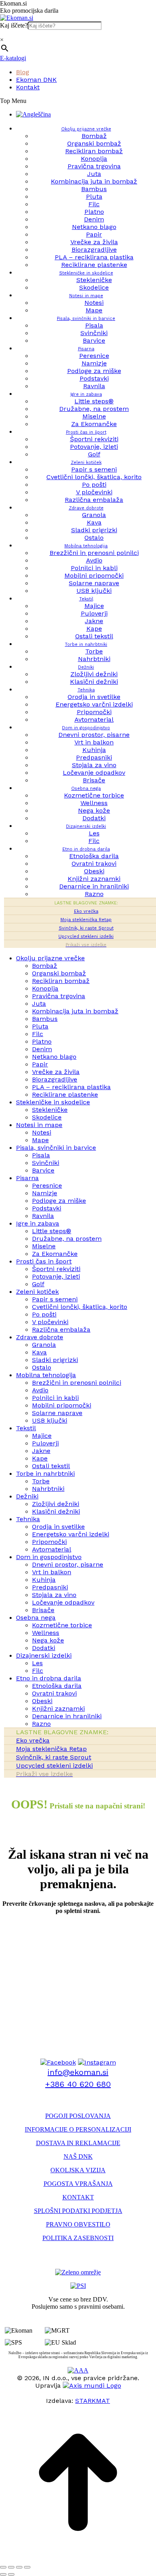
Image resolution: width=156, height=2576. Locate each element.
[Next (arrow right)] (11, 2574)
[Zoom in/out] (27, 2567)
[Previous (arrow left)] (3, 2574)
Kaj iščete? (14, 25)
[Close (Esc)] (3, 2567)
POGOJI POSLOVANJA (78, 2116)
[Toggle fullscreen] (19, 2567)
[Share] (11, 2567)
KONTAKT (78, 2197)
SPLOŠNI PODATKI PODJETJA (78, 2211)
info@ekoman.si (78, 2072)
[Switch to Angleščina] (33, 114)
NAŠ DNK (78, 2157)
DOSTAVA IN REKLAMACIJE (78, 2143)
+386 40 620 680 (78, 2084)
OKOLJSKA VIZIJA (78, 2170)
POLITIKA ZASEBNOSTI (78, 2238)
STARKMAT (93, 2401)
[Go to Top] (78, 2558)
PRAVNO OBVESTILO (78, 2224)
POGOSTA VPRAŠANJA (78, 2184)
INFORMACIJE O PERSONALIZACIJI (78, 2129)
